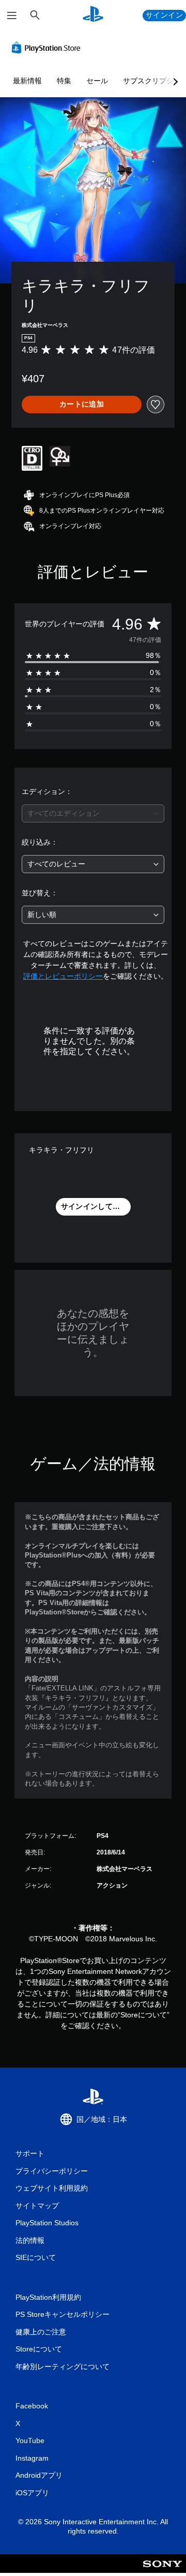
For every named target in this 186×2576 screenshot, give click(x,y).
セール (97, 81)
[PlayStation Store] (48, 48)
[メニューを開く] (12, 16)
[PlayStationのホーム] (93, 15)
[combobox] (93, 813)
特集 (64, 81)
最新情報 (27, 81)
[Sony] (162, 2571)
